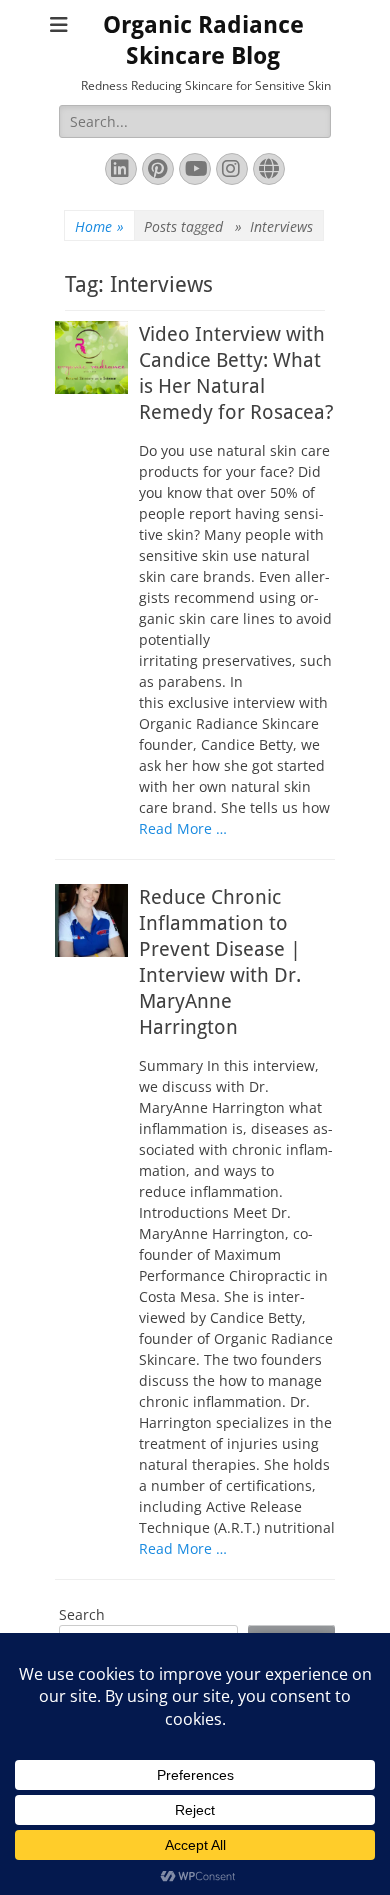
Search (82, 1614)
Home (99, 226)
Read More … (183, 828)
